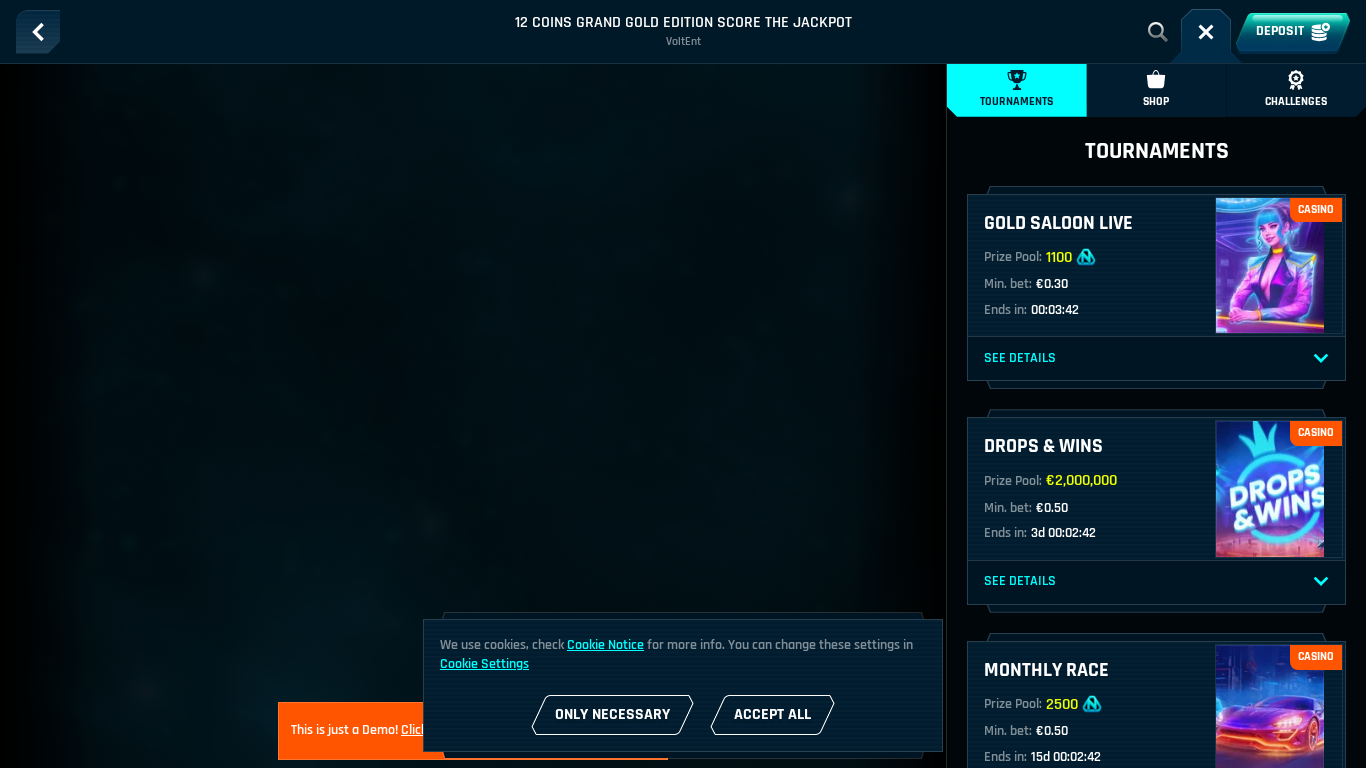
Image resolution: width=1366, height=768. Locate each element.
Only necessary (612, 714)
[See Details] (1321, 359)
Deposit (1280, 31)
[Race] (1206, 32)
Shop (1156, 101)
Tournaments (1016, 101)
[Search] (1158, 32)
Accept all (772, 714)
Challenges (1296, 101)
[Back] (38, 32)
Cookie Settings (484, 664)
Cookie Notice (605, 645)
